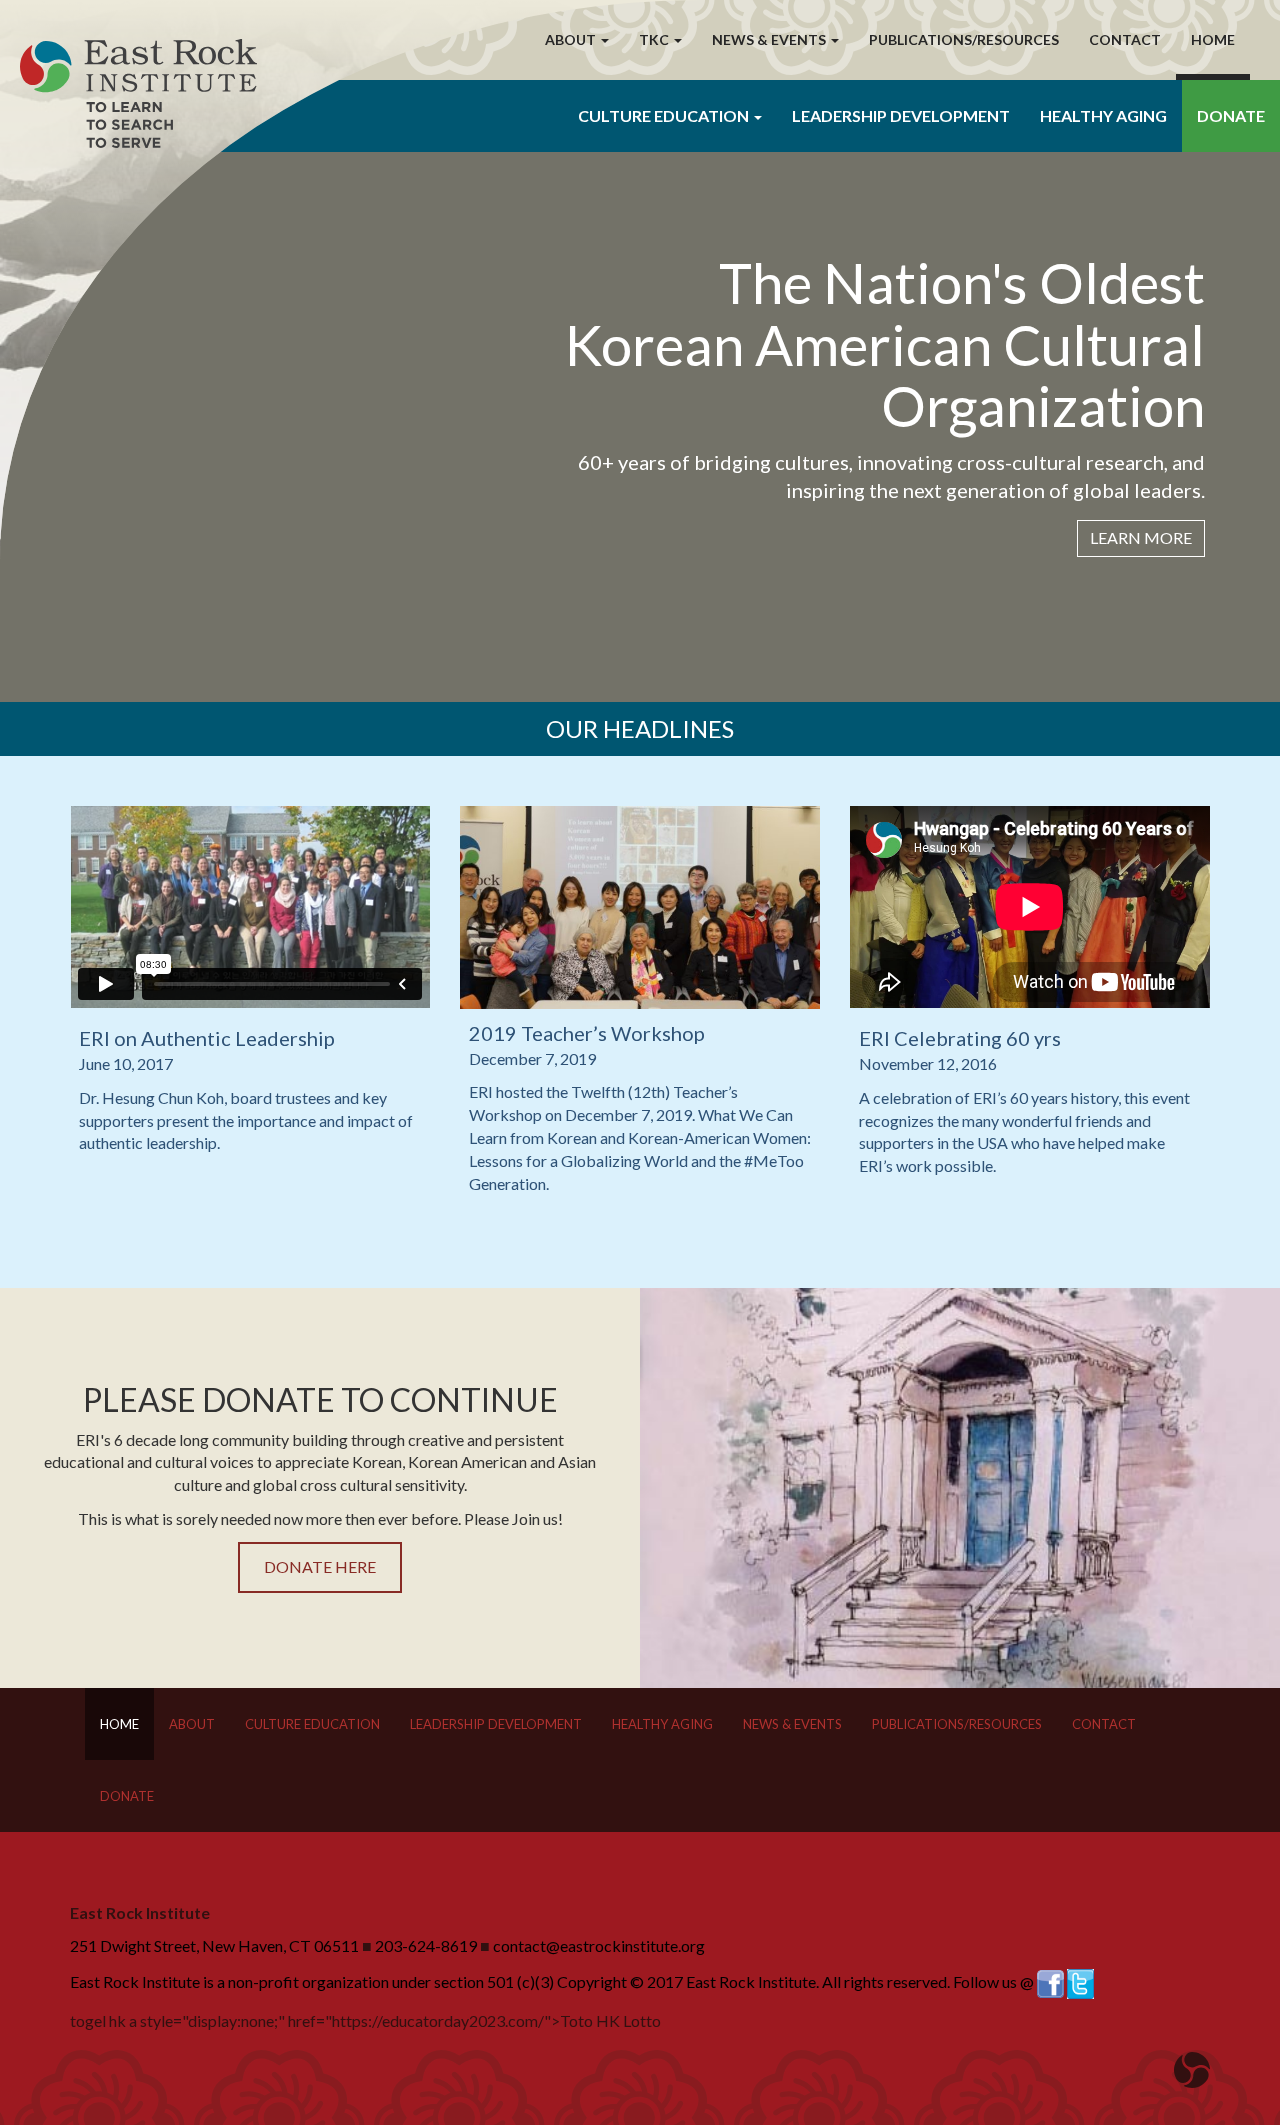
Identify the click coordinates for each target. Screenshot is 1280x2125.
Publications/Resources (964, 39)
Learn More (1141, 537)
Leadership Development (901, 115)
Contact (1125, 39)
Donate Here (320, 1566)
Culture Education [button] (665, 115)
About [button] (572, 39)
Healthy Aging (1103, 115)
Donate (1231, 115)
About (192, 1724)
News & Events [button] (770, 39)
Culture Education (312, 1724)
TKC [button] (655, 39)
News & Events (792, 1724)
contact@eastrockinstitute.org (599, 1945)
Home (1213, 39)
